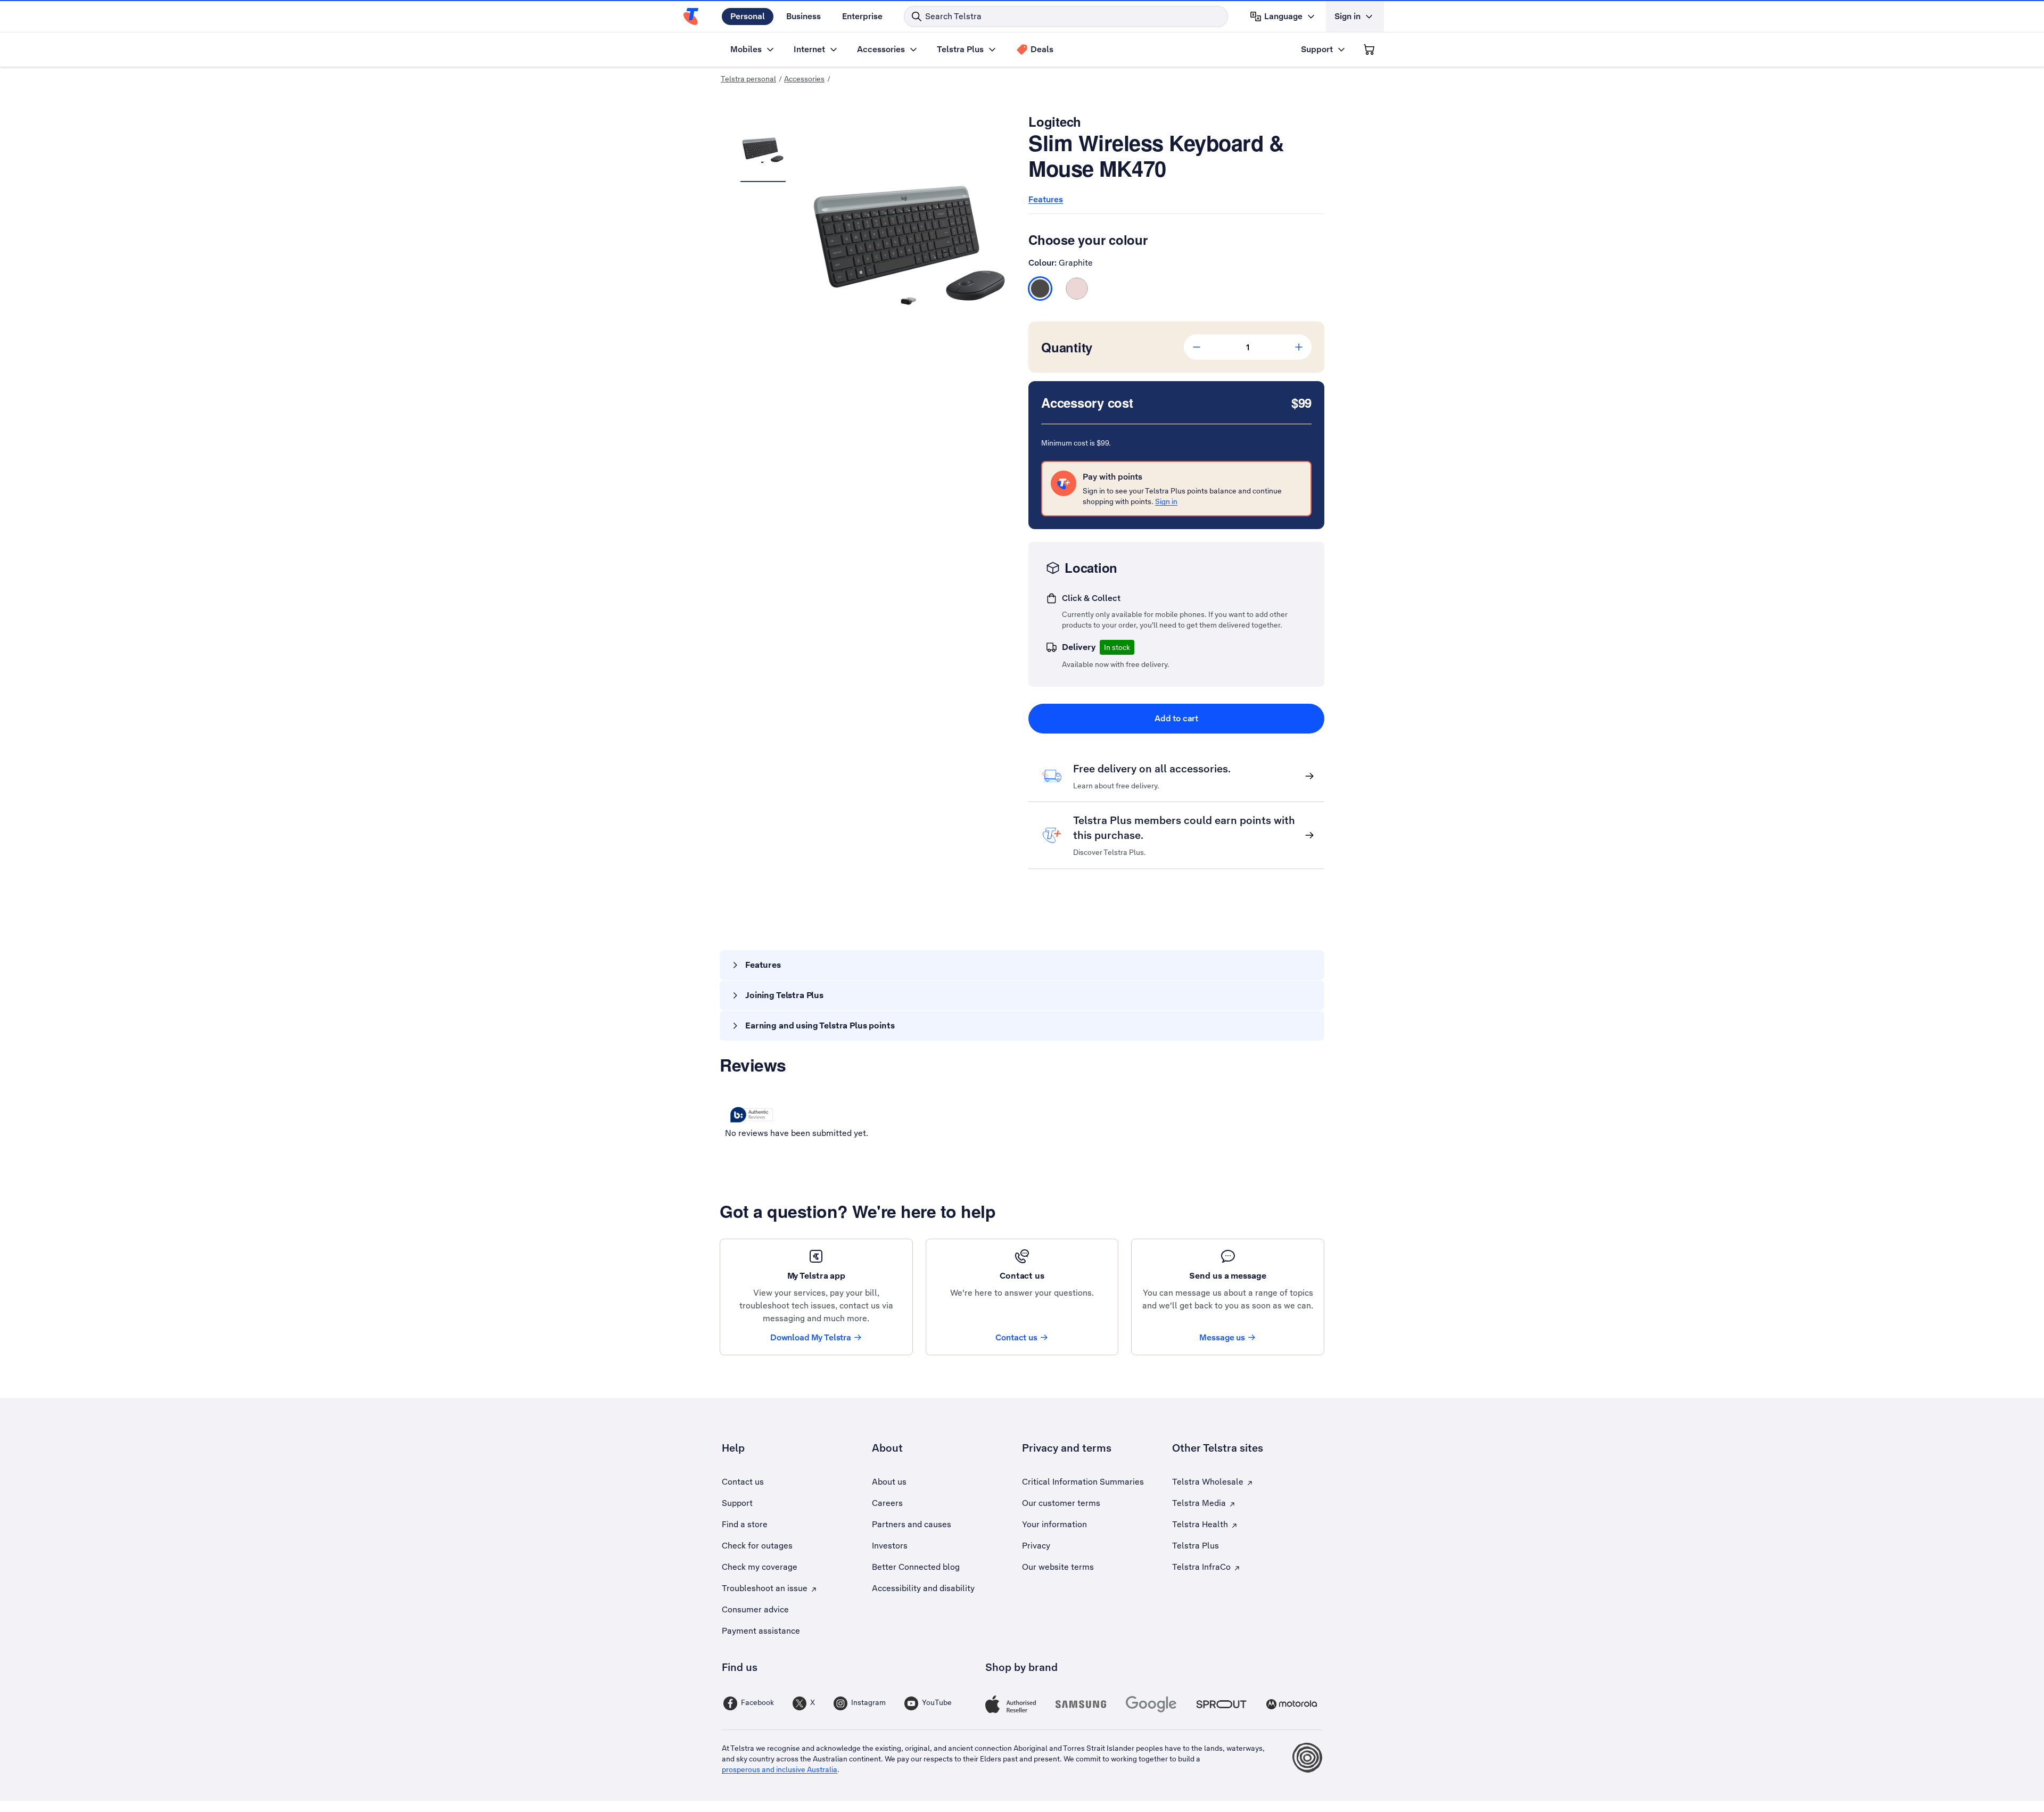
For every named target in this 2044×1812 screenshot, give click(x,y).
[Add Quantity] (1299, 347)
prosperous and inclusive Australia (780, 1769)
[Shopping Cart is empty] (1369, 50)
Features (1046, 199)
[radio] (1040, 289)
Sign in (1166, 501)
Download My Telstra (811, 1337)
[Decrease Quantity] (1197, 347)
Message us (1222, 1337)
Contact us (1016, 1337)
